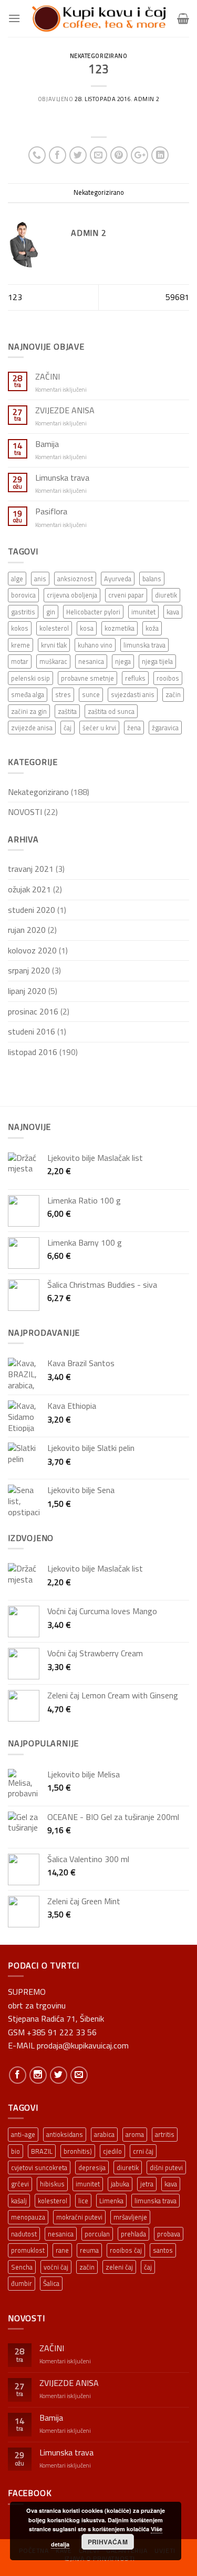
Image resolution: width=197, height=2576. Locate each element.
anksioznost (75, 579)
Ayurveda (118, 579)
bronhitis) (78, 2151)
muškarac (53, 661)
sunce (91, 694)
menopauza (28, 2217)
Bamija (47, 444)
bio (15, 2151)
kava (173, 612)
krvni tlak (54, 645)
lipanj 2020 (27, 991)
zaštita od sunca (111, 711)
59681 (177, 297)
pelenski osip (30, 678)
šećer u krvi (99, 728)
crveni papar (126, 595)
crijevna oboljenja (72, 595)
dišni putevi (166, 2167)
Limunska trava (62, 478)
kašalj (19, 2201)
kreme (20, 645)
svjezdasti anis (133, 694)
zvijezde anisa (32, 728)
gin (51, 612)
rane (62, 2250)
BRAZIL (42, 2151)
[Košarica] (183, 18)
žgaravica (165, 728)
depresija (92, 2167)
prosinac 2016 (33, 1011)
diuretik (166, 595)
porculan (97, 2234)
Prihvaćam (108, 2542)
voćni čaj (56, 2267)
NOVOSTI (25, 812)
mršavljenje (130, 2217)
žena (134, 728)
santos (163, 2250)
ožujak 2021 (29, 889)
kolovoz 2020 (32, 950)
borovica (23, 595)
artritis (165, 2134)
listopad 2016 (33, 1052)
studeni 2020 (32, 910)
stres (63, 694)
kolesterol (54, 628)
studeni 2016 (32, 1031)
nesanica (91, 661)
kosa (87, 628)
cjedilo (112, 2151)
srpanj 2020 (29, 970)
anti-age (23, 2134)
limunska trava (144, 645)
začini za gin (29, 711)
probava (169, 2234)
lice (83, 2201)
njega (123, 661)
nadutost (24, 2234)
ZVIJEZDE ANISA (65, 410)
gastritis (23, 612)
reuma (89, 2250)
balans (152, 579)
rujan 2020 (27, 930)
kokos (20, 628)
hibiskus (52, 2184)
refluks (135, 678)
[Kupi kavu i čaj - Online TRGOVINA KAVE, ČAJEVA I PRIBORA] (99, 18)
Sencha (22, 2267)
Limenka (111, 2201)
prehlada (133, 2234)
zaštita (67, 711)
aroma (135, 2134)
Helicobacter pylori (93, 612)
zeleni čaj (119, 2267)
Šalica (51, 2283)
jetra (147, 2184)
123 (15, 297)
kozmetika (120, 628)
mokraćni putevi (79, 2217)
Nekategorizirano (99, 56)
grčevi (20, 2184)
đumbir (22, 2283)
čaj (68, 728)
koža (152, 628)
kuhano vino (95, 645)
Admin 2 (147, 99)
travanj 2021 (31, 869)
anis (40, 579)
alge (17, 579)
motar (20, 661)
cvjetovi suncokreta (39, 2167)
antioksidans (65, 2134)
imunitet (143, 612)
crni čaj (143, 2151)
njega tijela (157, 661)
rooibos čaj (126, 2250)
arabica (104, 2134)
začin (173, 694)
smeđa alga (28, 694)
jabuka (120, 2184)
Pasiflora (51, 511)
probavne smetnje (87, 678)
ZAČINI (48, 377)
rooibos (168, 678)
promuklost (28, 2250)
